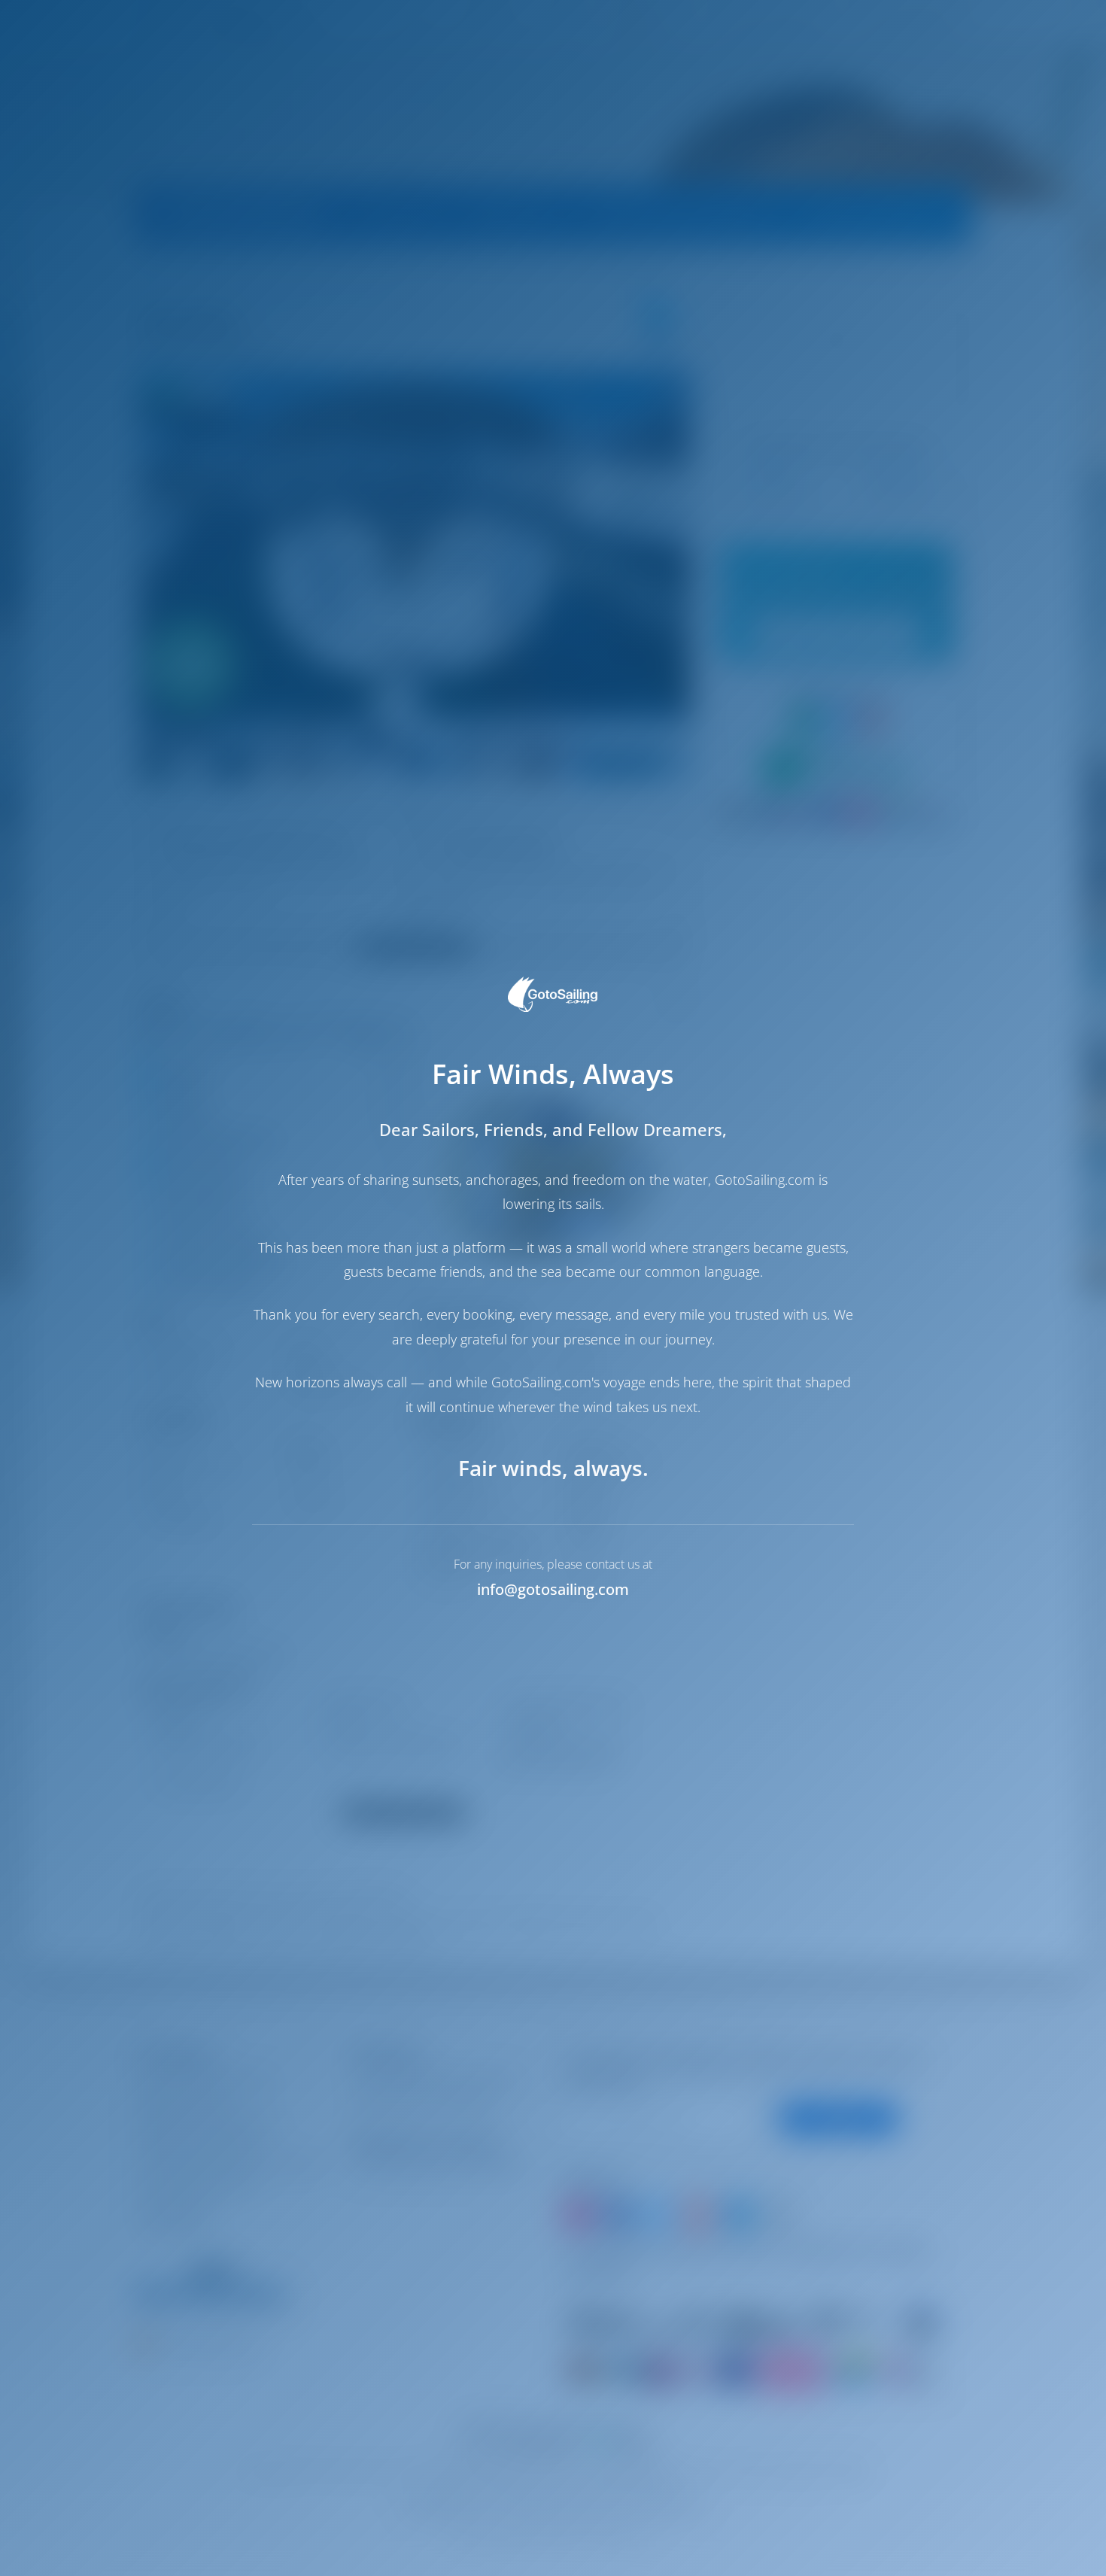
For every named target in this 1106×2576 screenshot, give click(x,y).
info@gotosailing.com (553, 1589)
